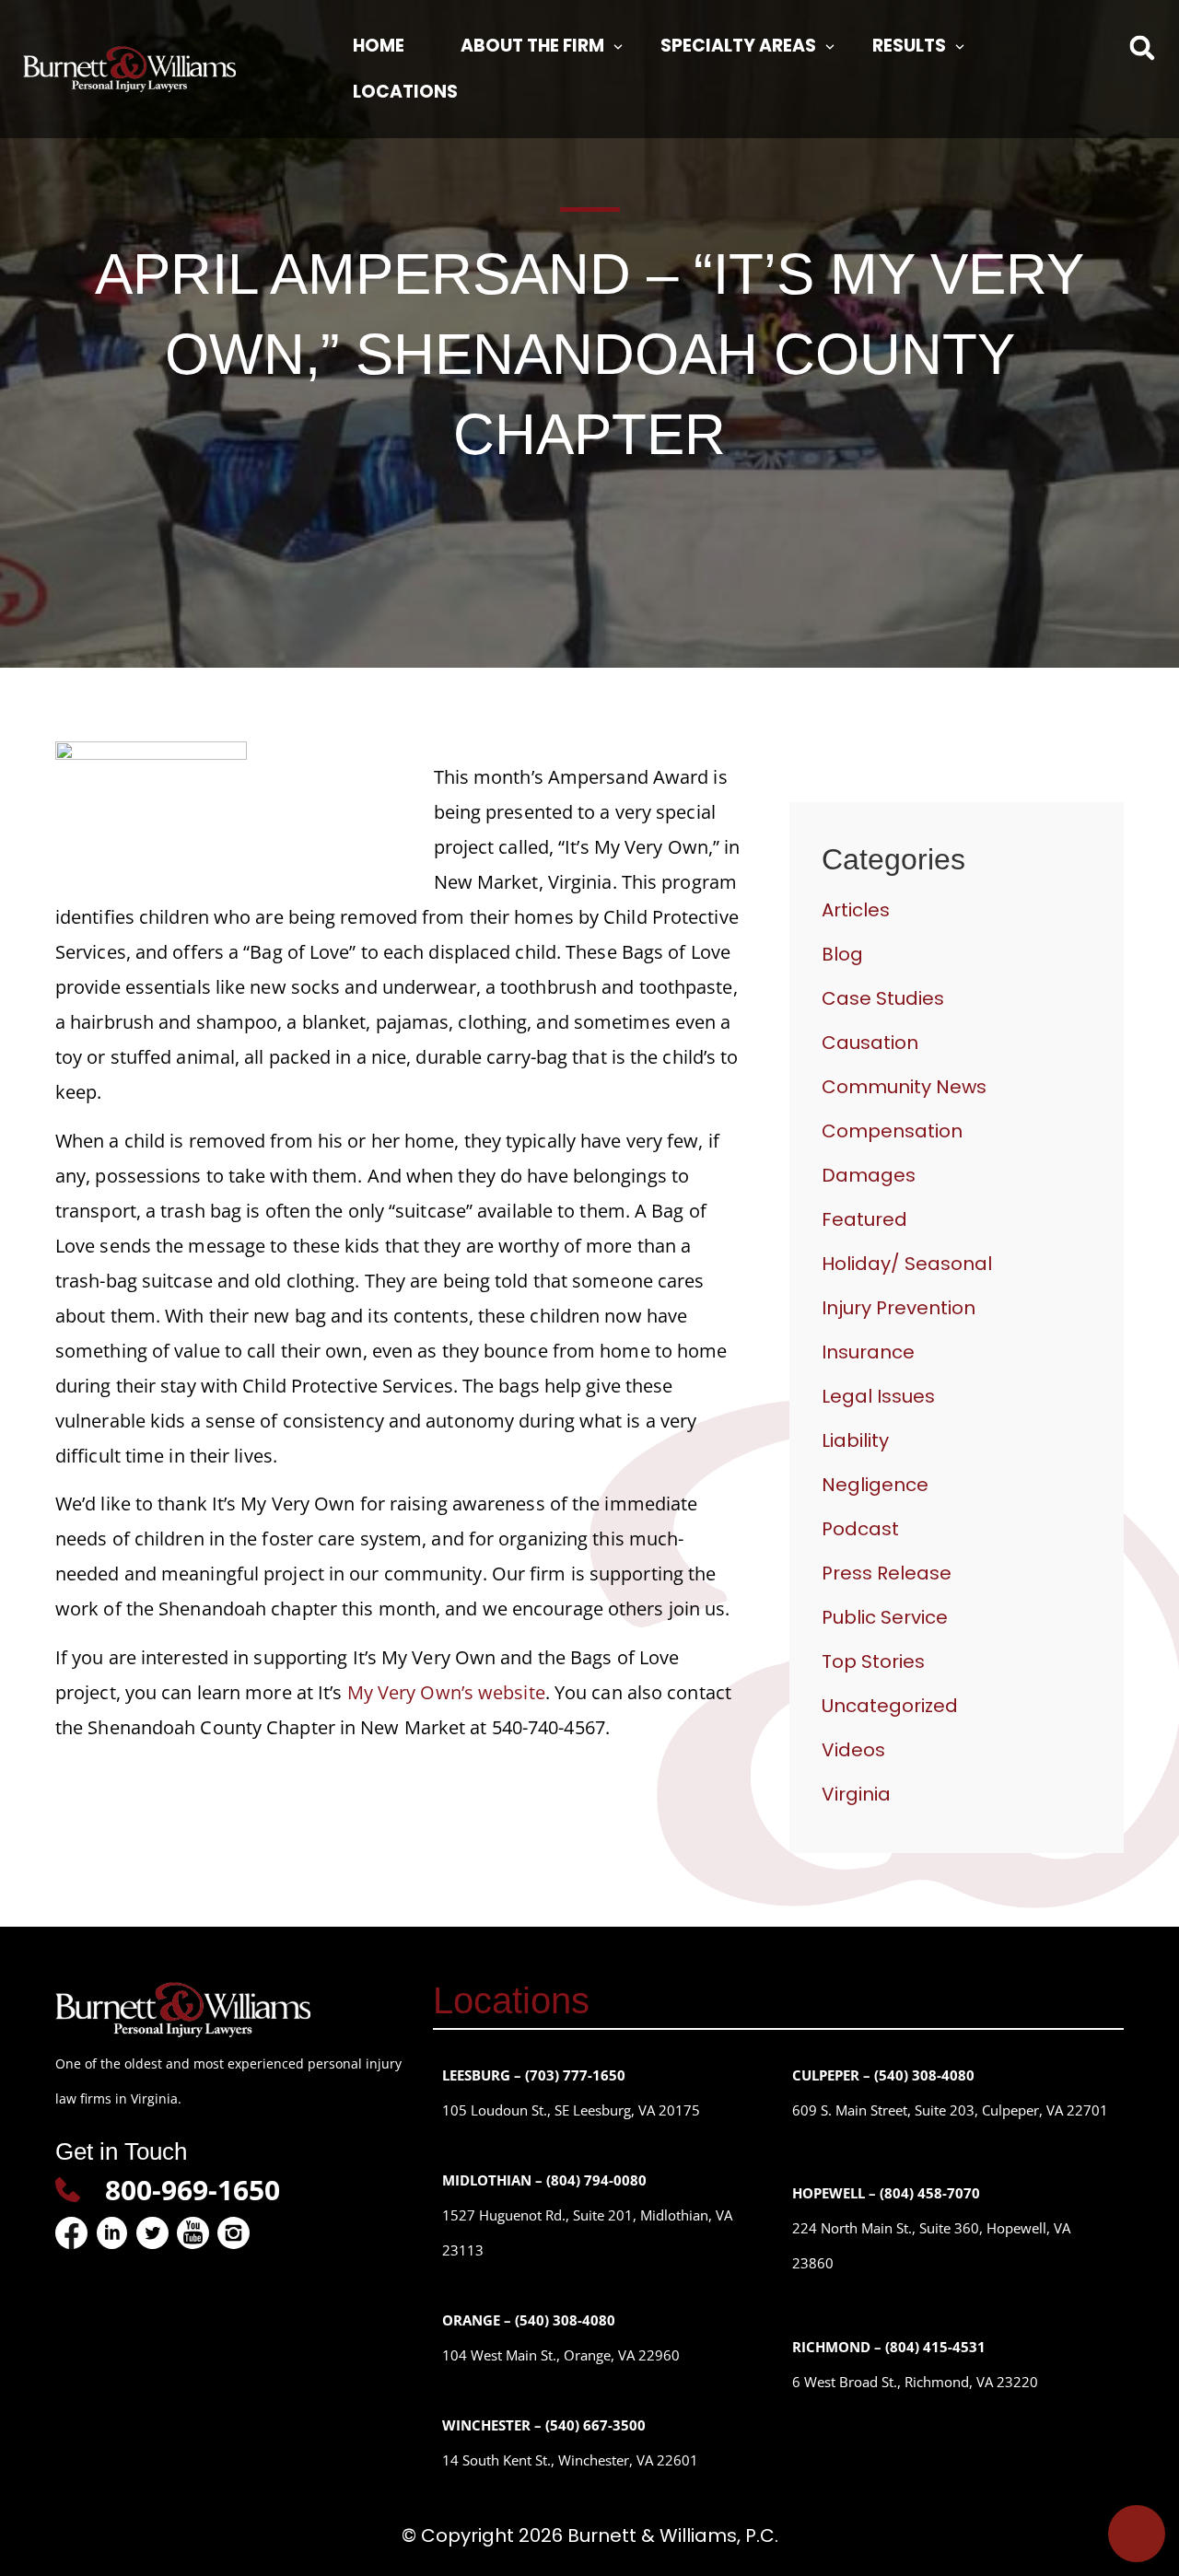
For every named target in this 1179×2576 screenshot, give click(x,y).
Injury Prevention (899, 1308)
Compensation (892, 1131)
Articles (856, 910)
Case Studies (883, 998)
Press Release (887, 1573)
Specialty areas (738, 46)
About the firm (532, 46)
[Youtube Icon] (193, 2233)
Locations (405, 92)
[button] (1143, 47)
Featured (864, 1219)
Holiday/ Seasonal (907, 1264)
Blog (842, 954)
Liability (855, 1440)
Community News (904, 1087)
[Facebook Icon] (71, 2233)
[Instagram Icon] (233, 2233)
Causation (870, 1043)
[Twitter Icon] (152, 2233)
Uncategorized (890, 1706)
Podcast (860, 1529)
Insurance (868, 1352)
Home (379, 46)
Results (909, 46)
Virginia (856, 1794)
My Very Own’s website (446, 1692)
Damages (869, 1175)
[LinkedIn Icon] (112, 2233)
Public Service (885, 1617)
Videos (853, 1750)
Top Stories (873, 1661)
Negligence (875, 1485)
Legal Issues (878, 1396)
